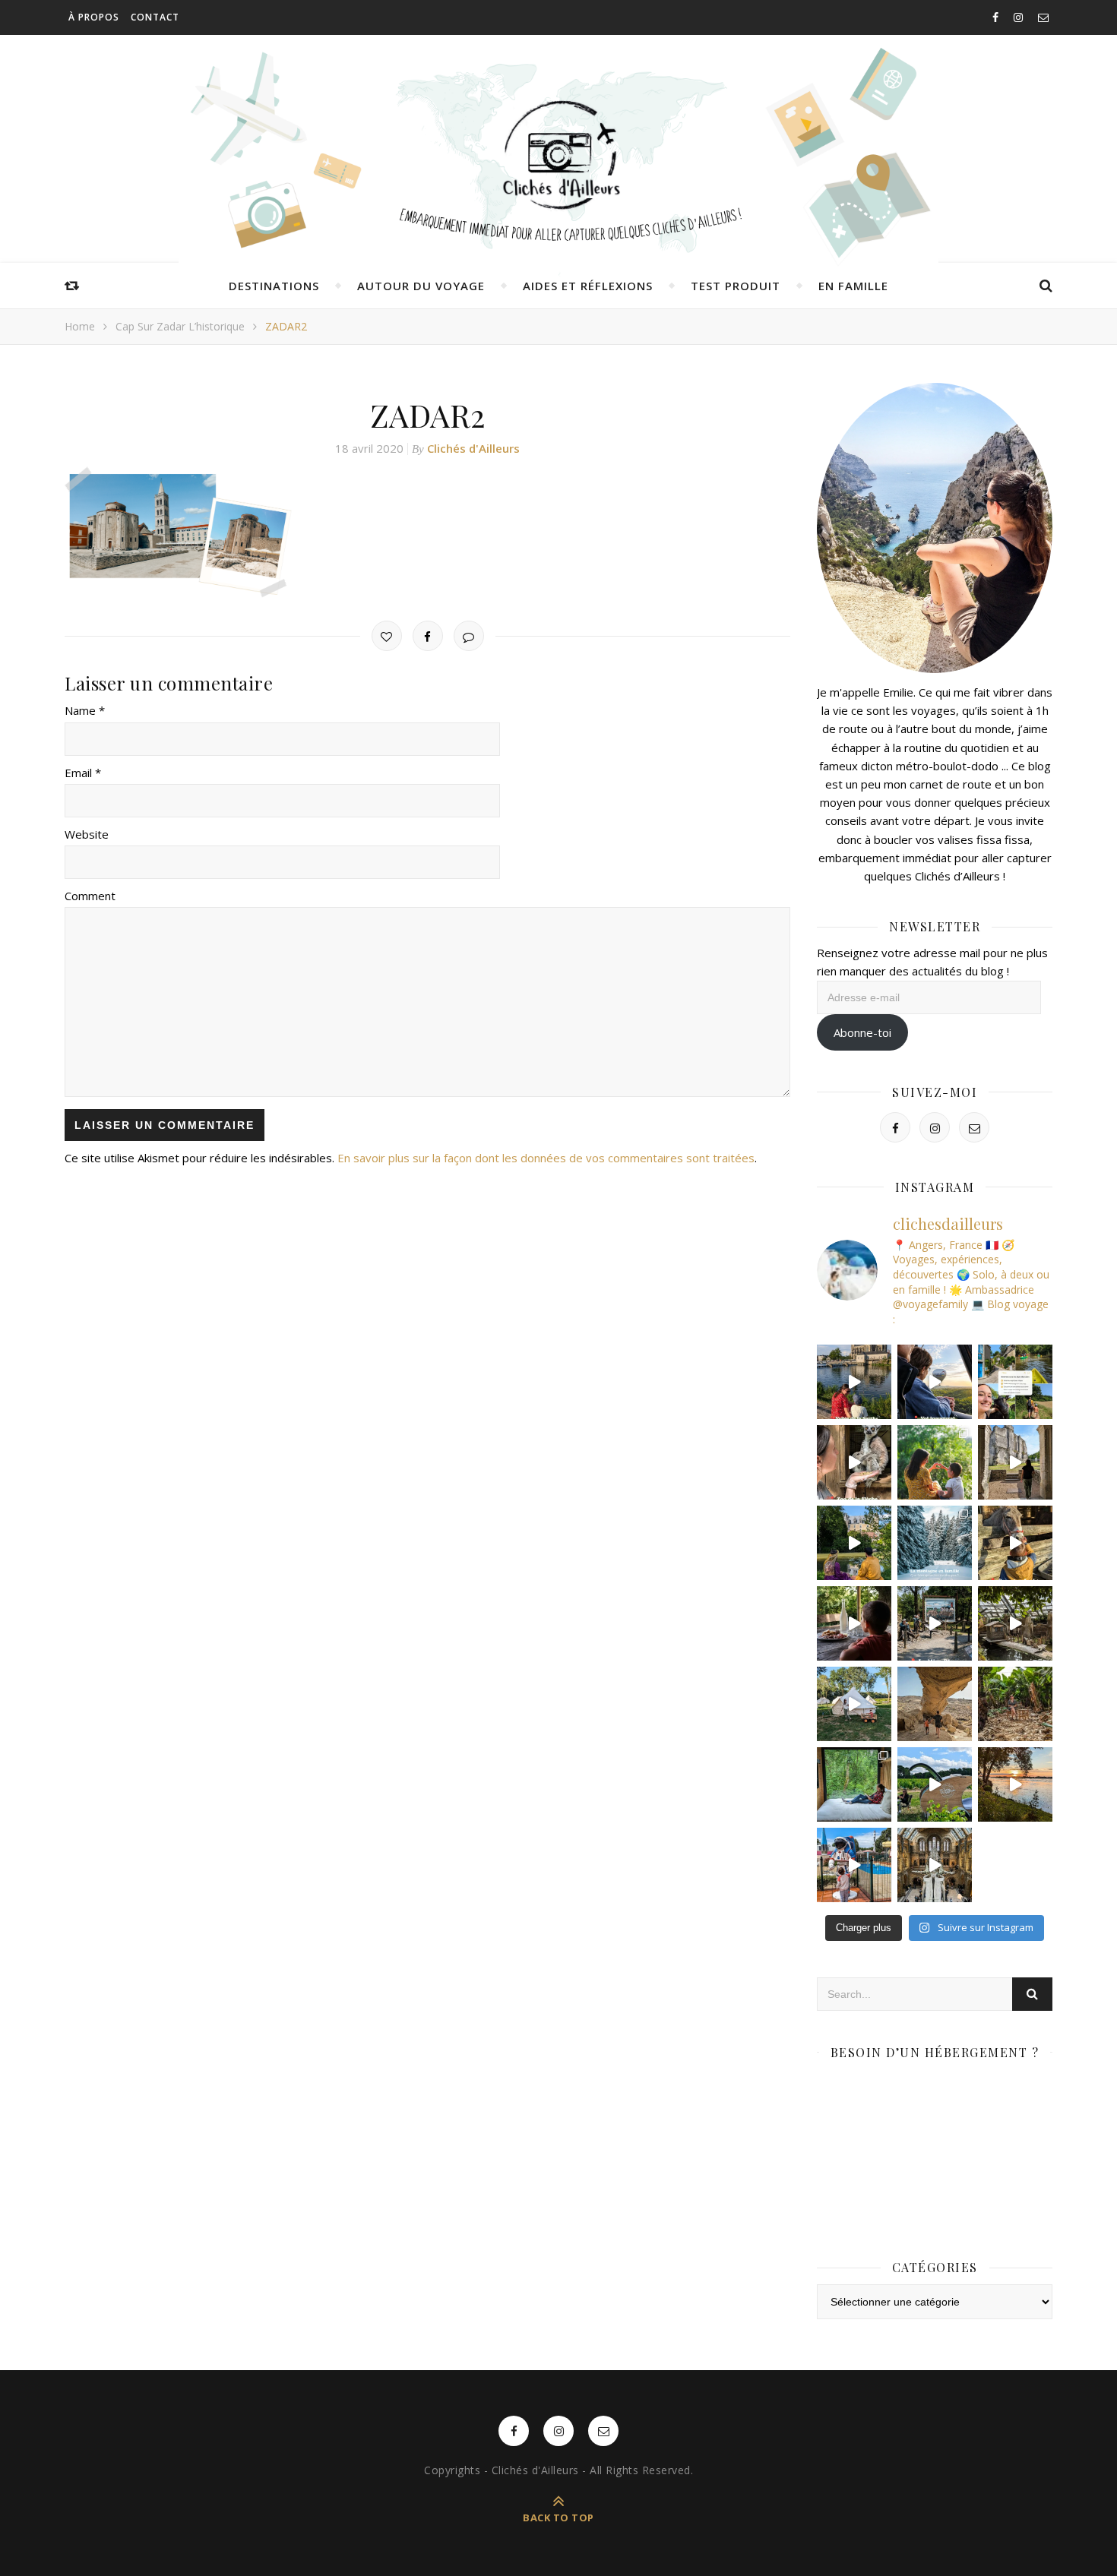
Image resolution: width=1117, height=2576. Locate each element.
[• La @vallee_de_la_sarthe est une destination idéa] (854, 1382)
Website (87, 834)
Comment (90, 896)
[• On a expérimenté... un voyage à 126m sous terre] (935, 1623)
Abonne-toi (862, 1032)
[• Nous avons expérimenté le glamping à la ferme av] (854, 1623)
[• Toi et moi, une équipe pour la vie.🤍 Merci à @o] (935, 1462)
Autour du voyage (421, 286)
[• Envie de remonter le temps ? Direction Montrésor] (854, 1543)
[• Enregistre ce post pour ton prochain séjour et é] (935, 1865)
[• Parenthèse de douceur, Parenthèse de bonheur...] (854, 1784)
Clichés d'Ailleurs (473, 448)
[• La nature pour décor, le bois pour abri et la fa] (1015, 1543)
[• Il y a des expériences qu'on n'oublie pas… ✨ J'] (935, 1382)
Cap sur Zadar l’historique (180, 326)
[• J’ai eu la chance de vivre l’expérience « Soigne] (854, 1462)
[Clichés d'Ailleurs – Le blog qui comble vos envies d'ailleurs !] (558, 156)
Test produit (736, 286)
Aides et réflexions (588, 286)
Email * (83, 773)
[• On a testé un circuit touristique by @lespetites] (935, 1784)
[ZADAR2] (427, 532)
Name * (85, 710)
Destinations (274, 286)
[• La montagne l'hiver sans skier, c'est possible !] (935, 1543)
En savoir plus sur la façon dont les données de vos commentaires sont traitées (546, 1158)
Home (80, 326)
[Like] (387, 636)
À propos (94, 17)
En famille (853, 286)
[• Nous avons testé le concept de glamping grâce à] (854, 1704)
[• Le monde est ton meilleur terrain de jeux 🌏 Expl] (935, 1704)
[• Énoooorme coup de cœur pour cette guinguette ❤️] (1015, 1784)
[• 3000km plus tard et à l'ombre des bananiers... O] (1015, 1704)
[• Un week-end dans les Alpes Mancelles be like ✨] (1015, 1382)
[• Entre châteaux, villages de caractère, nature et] (1015, 1462)
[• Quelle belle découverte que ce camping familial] (854, 1865)
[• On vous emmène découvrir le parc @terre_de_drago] (1015, 1623)
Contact (155, 17)
